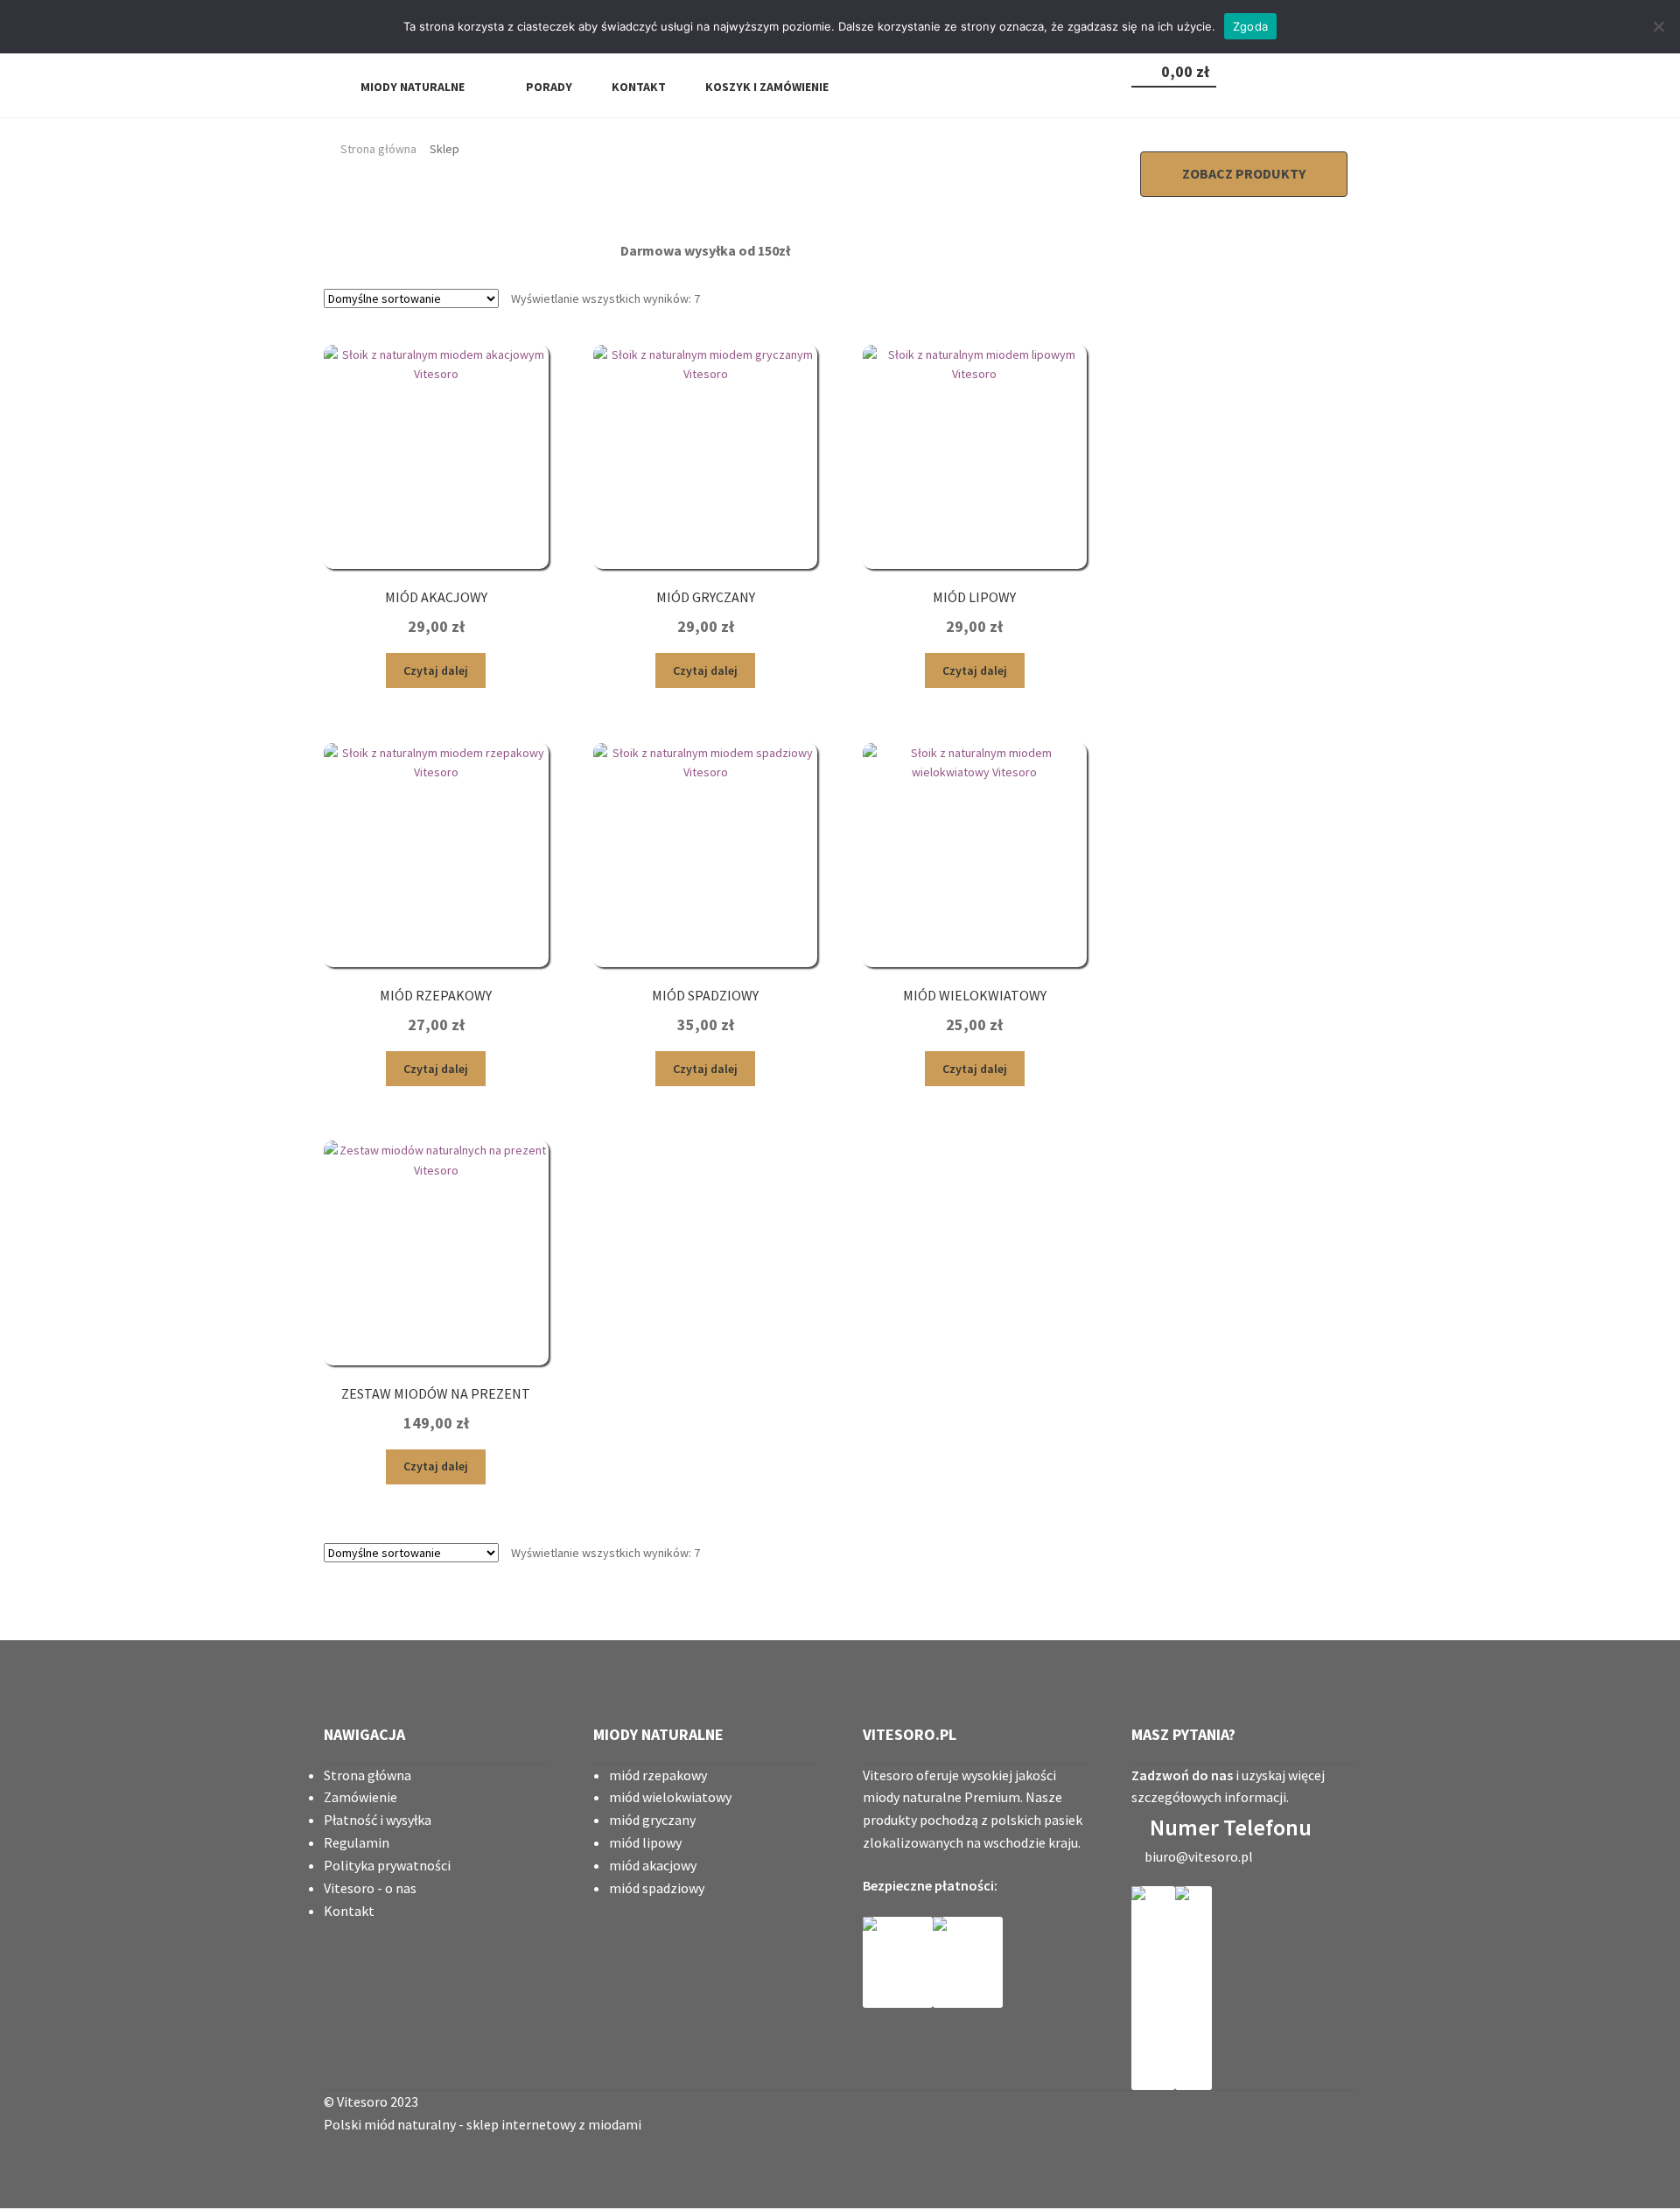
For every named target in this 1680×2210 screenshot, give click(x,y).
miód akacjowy (653, 1865)
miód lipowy (645, 1842)
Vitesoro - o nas (370, 1888)
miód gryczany (652, 1820)
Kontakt (637, 87)
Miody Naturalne (413, 87)
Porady (548, 87)
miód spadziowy (657, 1888)
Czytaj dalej (436, 670)
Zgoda (1250, 26)
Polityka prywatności (387, 1865)
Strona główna (378, 149)
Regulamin (357, 1842)
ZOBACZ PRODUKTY (1244, 173)
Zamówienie (360, 1797)
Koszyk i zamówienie (766, 87)
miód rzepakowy (658, 1775)
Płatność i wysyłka (378, 1820)
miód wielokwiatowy (670, 1797)
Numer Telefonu (1231, 1827)
